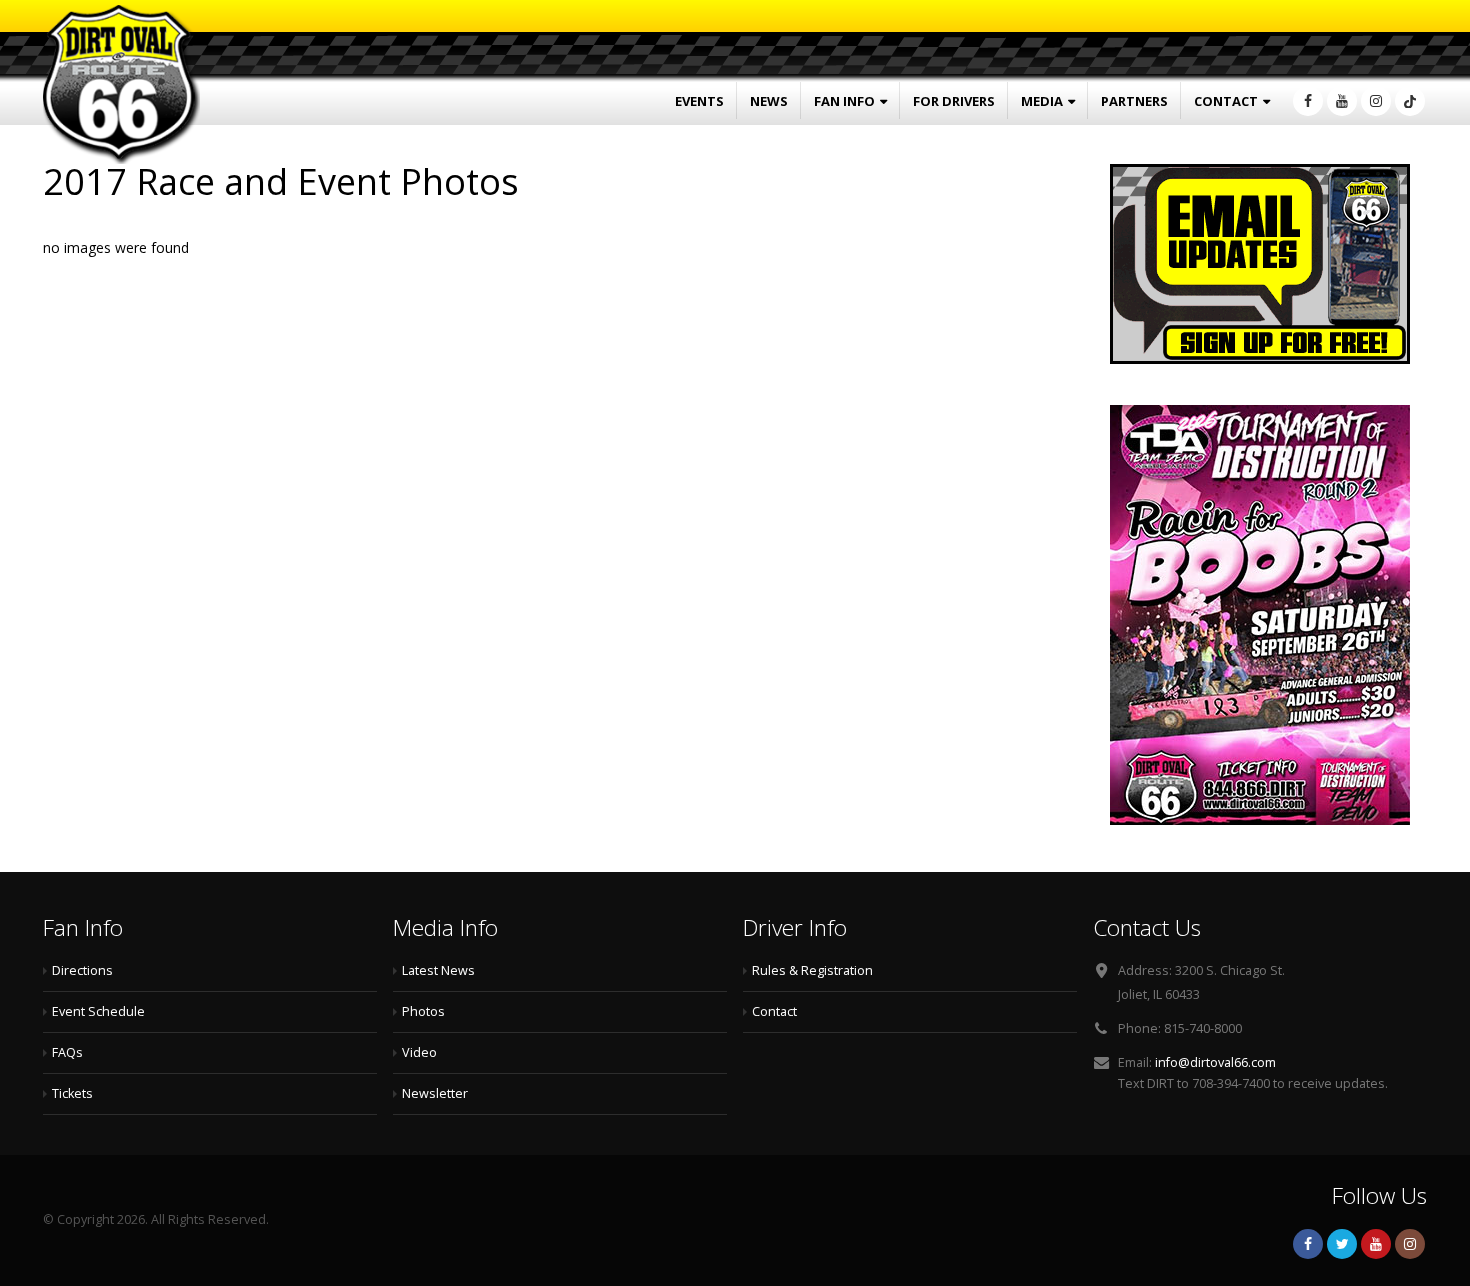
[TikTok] (1410, 101)
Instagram (1410, 1244)
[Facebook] (1308, 101)
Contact (1226, 101)
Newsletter (435, 1093)
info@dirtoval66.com (1215, 1062)
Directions (82, 970)
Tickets (72, 1093)
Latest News (438, 970)
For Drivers (954, 101)
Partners (1134, 101)
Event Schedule (98, 1011)
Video (419, 1052)
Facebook (1308, 1244)
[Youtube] (1342, 101)
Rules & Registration (812, 970)
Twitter (1342, 1244)
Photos (423, 1011)
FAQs (67, 1052)
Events (699, 101)
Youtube (1376, 1244)
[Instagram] (1376, 101)
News (769, 101)
